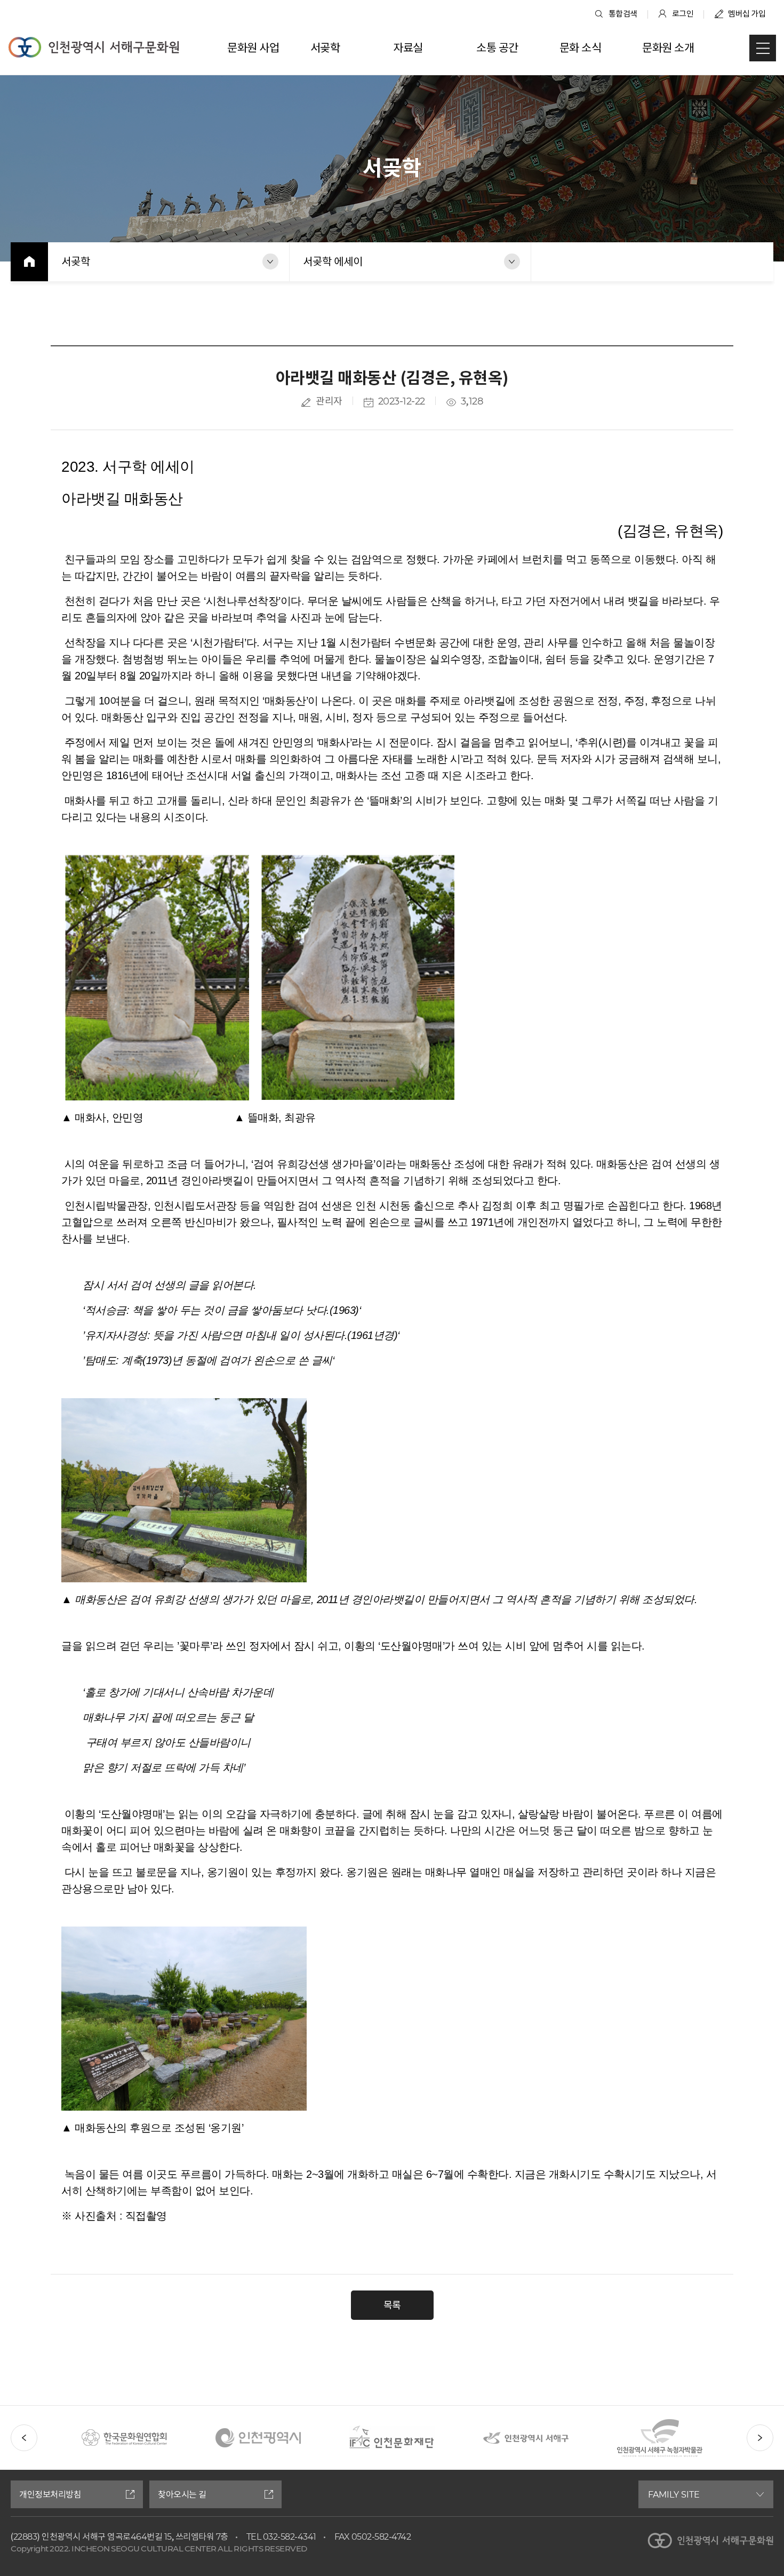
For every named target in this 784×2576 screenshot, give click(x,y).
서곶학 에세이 (333, 261)
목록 (392, 2305)
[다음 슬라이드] (760, 2438)
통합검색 (623, 14)
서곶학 (76, 261)
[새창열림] (124, 2423)
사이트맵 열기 (763, 48)
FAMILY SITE (674, 2494)
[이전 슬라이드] (24, 2438)
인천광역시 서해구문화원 (94, 47)
